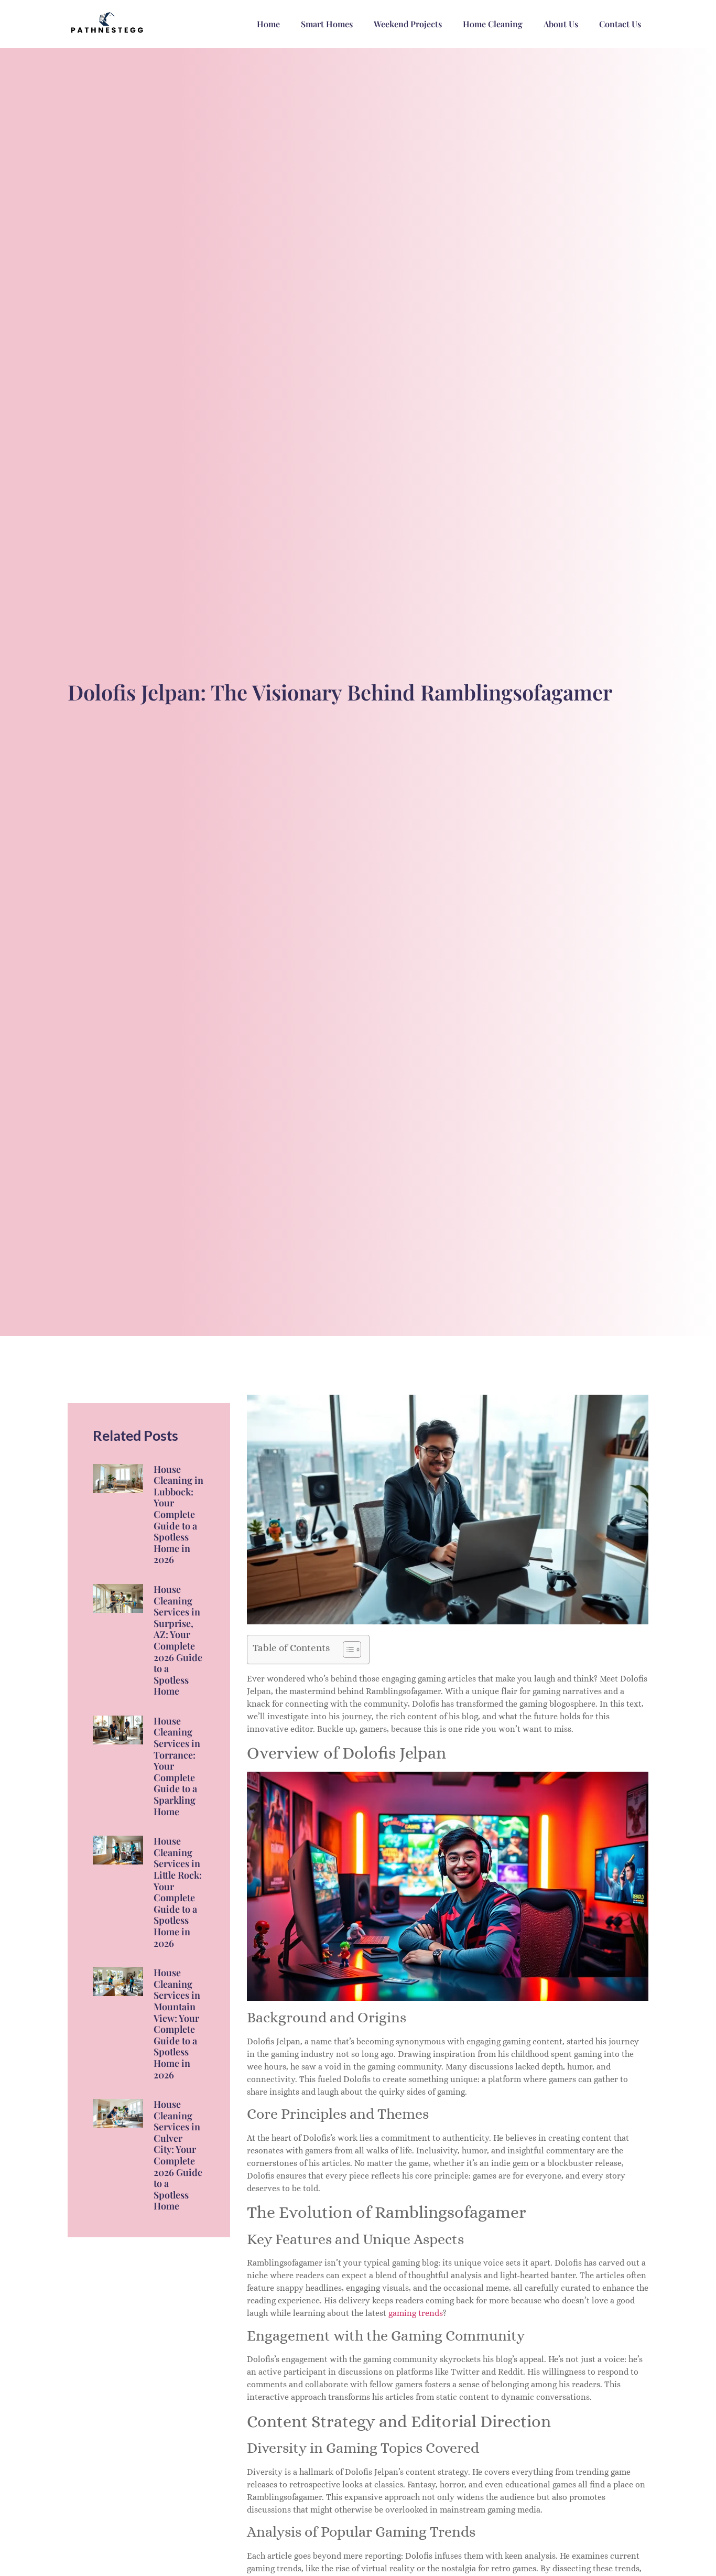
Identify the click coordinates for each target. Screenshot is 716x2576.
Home (268, 24)
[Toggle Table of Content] (347, 1650)
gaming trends (416, 2313)
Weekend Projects (408, 24)
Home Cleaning (493, 24)
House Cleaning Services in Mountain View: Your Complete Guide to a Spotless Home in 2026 (177, 2023)
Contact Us (620, 24)
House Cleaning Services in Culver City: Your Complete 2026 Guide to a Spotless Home (178, 2155)
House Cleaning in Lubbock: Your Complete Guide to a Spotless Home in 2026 (178, 1515)
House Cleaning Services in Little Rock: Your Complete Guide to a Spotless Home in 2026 (178, 1892)
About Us (561, 24)
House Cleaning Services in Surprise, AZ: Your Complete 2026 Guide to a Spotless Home (178, 1640)
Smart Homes (327, 24)
